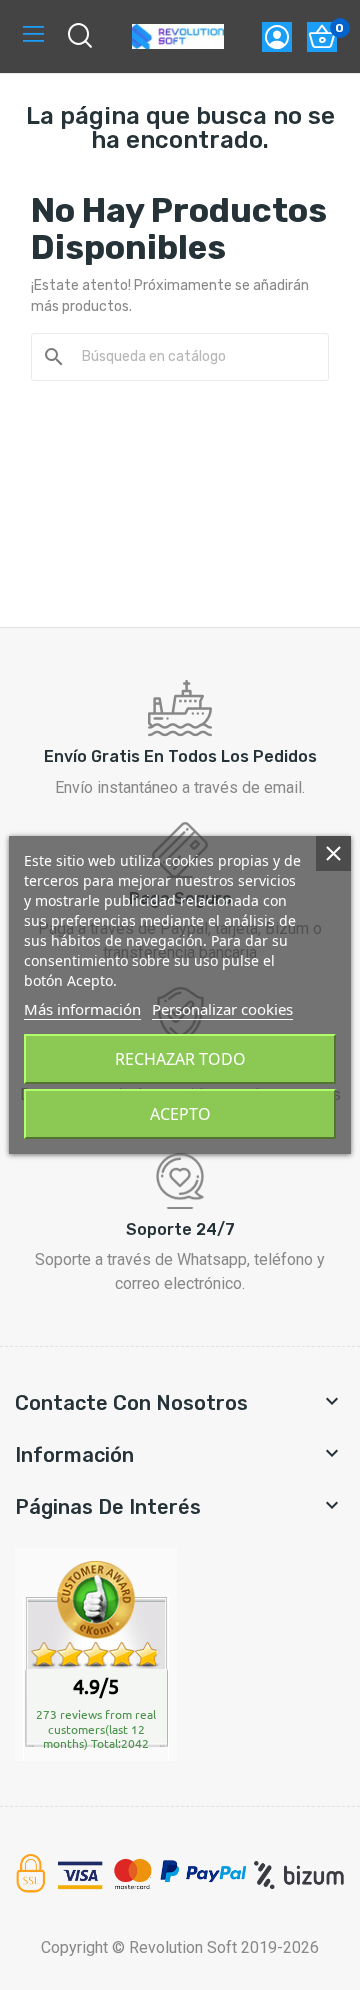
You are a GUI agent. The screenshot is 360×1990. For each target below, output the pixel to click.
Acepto (180, 1114)
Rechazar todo (180, 1059)
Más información (82, 1009)
